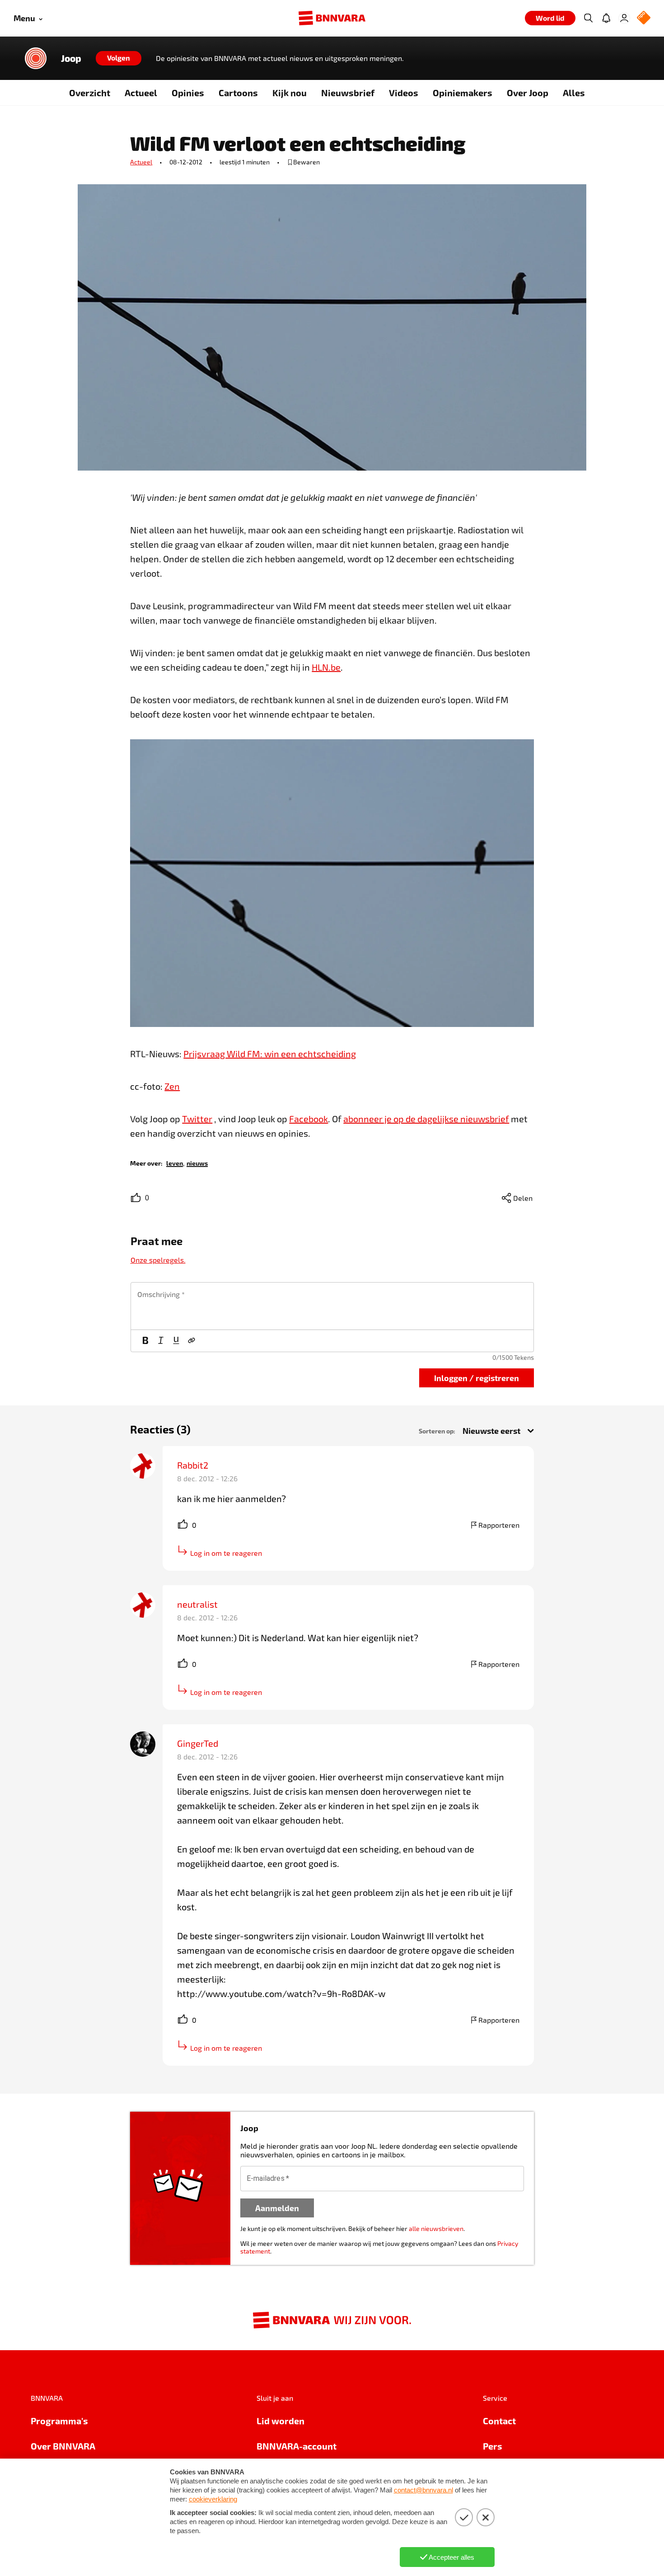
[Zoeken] (588, 18)
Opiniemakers (463, 93)
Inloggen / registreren (477, 1378)
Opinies (188, 93)
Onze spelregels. (158, 1260)
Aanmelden (277, 2208)
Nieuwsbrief (348, 93)
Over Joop (528, 93)
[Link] (192, 1341)
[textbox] (332, 1306)
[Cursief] (161, 1341)
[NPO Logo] (644, 18)
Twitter (197, 1119)
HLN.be (326, 667)
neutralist (197, 1604)
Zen (172, 1086)
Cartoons (238, 93)
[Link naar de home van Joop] (36, 58)
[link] (175, 1163)
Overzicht (90, 93)
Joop (71, 58)
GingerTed (198, 1743)
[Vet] (145, 1341)
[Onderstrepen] (176, 1341)
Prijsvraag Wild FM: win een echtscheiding (270, 1054)
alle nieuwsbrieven (436, 2228)
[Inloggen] (624, 18)
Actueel (141, 93)
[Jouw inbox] (606, 18)
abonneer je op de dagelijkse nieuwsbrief (426, 1119)
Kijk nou (290, 93)
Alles (574, 93)
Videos (404, 93)
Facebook (309, 1119)
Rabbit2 (193, 1465)
